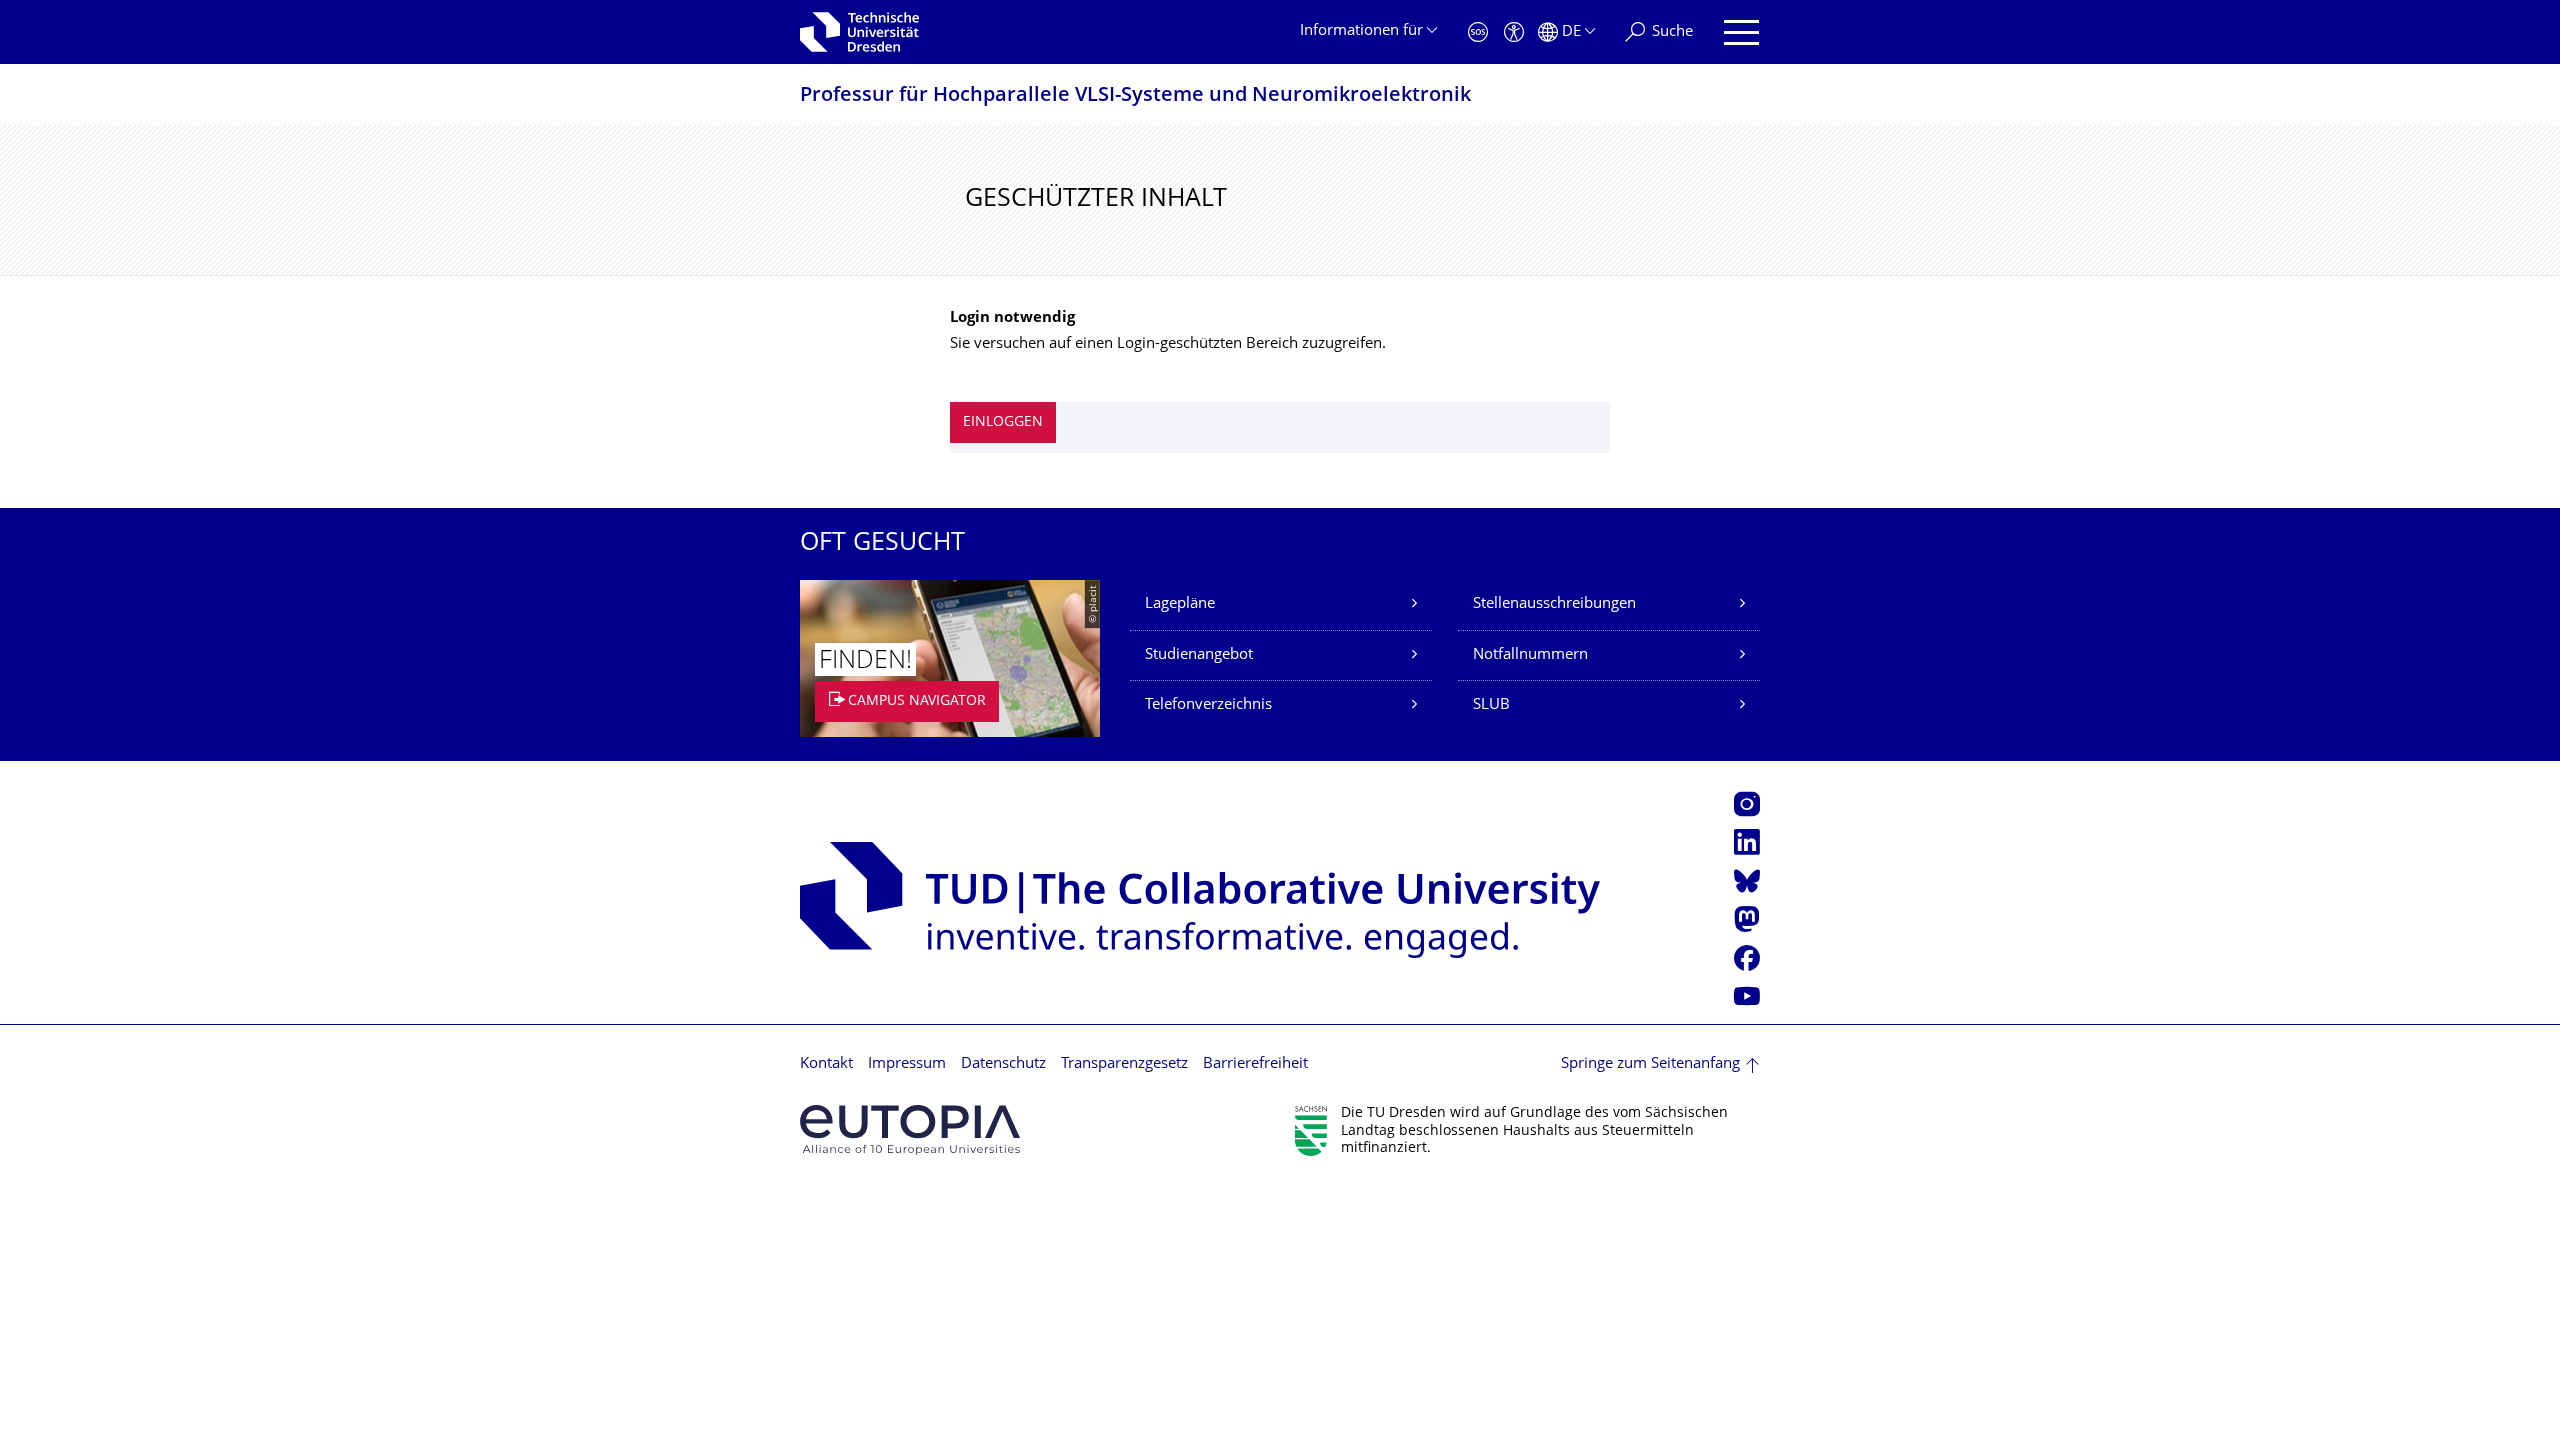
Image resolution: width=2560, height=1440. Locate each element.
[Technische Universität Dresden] (859, 32)
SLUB (1491, 705)
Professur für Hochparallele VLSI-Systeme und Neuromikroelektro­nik (1135, 96)
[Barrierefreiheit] (1514, 32)
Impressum (907, 1064)
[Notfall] (1478, 32)
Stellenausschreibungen (1554, 604)
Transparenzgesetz (1124, 1064)
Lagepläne (1180, 604)
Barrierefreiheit (1255, 1064)
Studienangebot (1199, 655)
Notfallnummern (1530, 655)
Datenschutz (1003, 1064)
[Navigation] (1741, 32)
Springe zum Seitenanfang (1650, 1064)
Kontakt (826, 1064)
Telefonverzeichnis (1208, 705)
